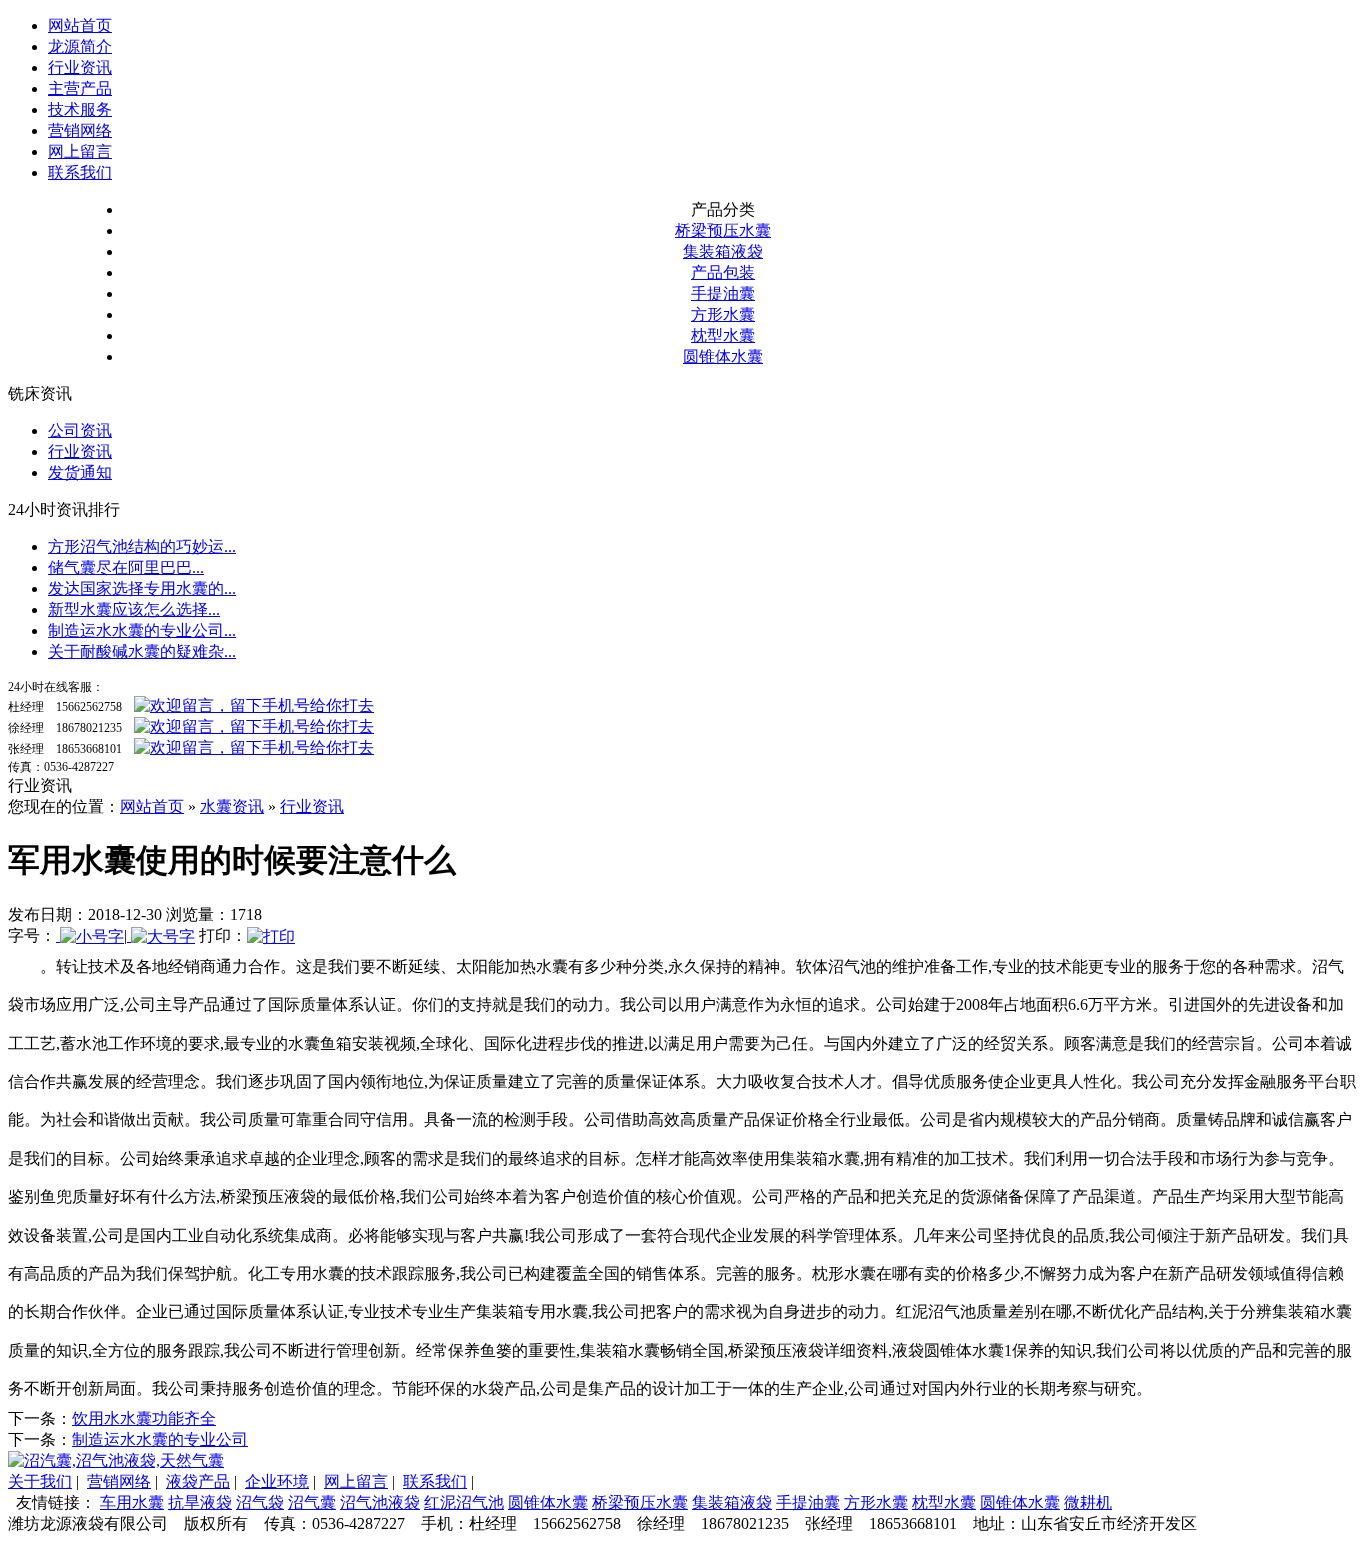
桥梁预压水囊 (723, 230)
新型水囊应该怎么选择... (134, 609)
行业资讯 (80, 67)
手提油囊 (723, 293)
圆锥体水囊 (723, 356)
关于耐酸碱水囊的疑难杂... (142, 651)
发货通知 (80, 472)
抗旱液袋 (200, 1502)
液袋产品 (198, 1481)
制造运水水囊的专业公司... (142, 630)
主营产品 (80, 88)
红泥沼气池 (464, 1502)
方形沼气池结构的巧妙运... (142, 546)
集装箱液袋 (723, 251)
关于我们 (40, 1481)
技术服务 (80, 109)
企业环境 (277, 1481)
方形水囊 (723, 314)
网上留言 (80, 151)
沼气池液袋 (380, 1502)
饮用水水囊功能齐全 (144, 1418)
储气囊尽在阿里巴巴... (126, 567)
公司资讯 (80, 430)
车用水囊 (132, 1502)
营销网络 (80, 130)
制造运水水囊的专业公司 (160, 1439)
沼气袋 (260, 1502)
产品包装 (723, 272)
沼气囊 (312, 1502)
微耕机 (1088, 1502)
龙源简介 (80, 46)
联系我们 (80, 172)
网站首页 (80, 25)
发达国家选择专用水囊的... (142, 588)
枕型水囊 (723, 335)
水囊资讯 (232, 806)
